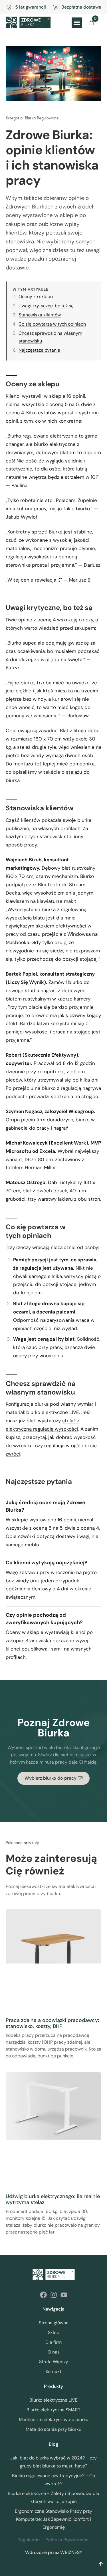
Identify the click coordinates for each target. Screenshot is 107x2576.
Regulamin (29, 2540)
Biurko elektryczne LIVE (53, 2400)
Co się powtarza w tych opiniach (52, 324)
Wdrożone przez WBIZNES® (53, 2552)
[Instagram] (54, 2295)
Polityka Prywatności (67, 2540)
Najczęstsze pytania (39, 350)
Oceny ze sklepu (36, 297)
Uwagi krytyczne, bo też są (46, 306)
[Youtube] (64, 2295)
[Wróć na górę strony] (101, 2564)
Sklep (54, 2332)
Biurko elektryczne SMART (53, 2410)
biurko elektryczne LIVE (53, 1412)
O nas (54, 2352)
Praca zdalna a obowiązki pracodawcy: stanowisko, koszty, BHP (52, 2023)
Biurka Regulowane (42, 118)
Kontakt (53, 2371)
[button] (77, 23)
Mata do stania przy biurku (53, 2429)
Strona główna (54, 2323)
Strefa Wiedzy (54, 2362)
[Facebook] (43, 2295)
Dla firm (53, 2342)
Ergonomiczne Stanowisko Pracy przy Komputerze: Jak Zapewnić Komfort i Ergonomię (53, 2519)
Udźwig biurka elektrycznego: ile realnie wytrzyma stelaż (53, 2199)
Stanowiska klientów (40, 315)
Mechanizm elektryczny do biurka (54, 2420)
